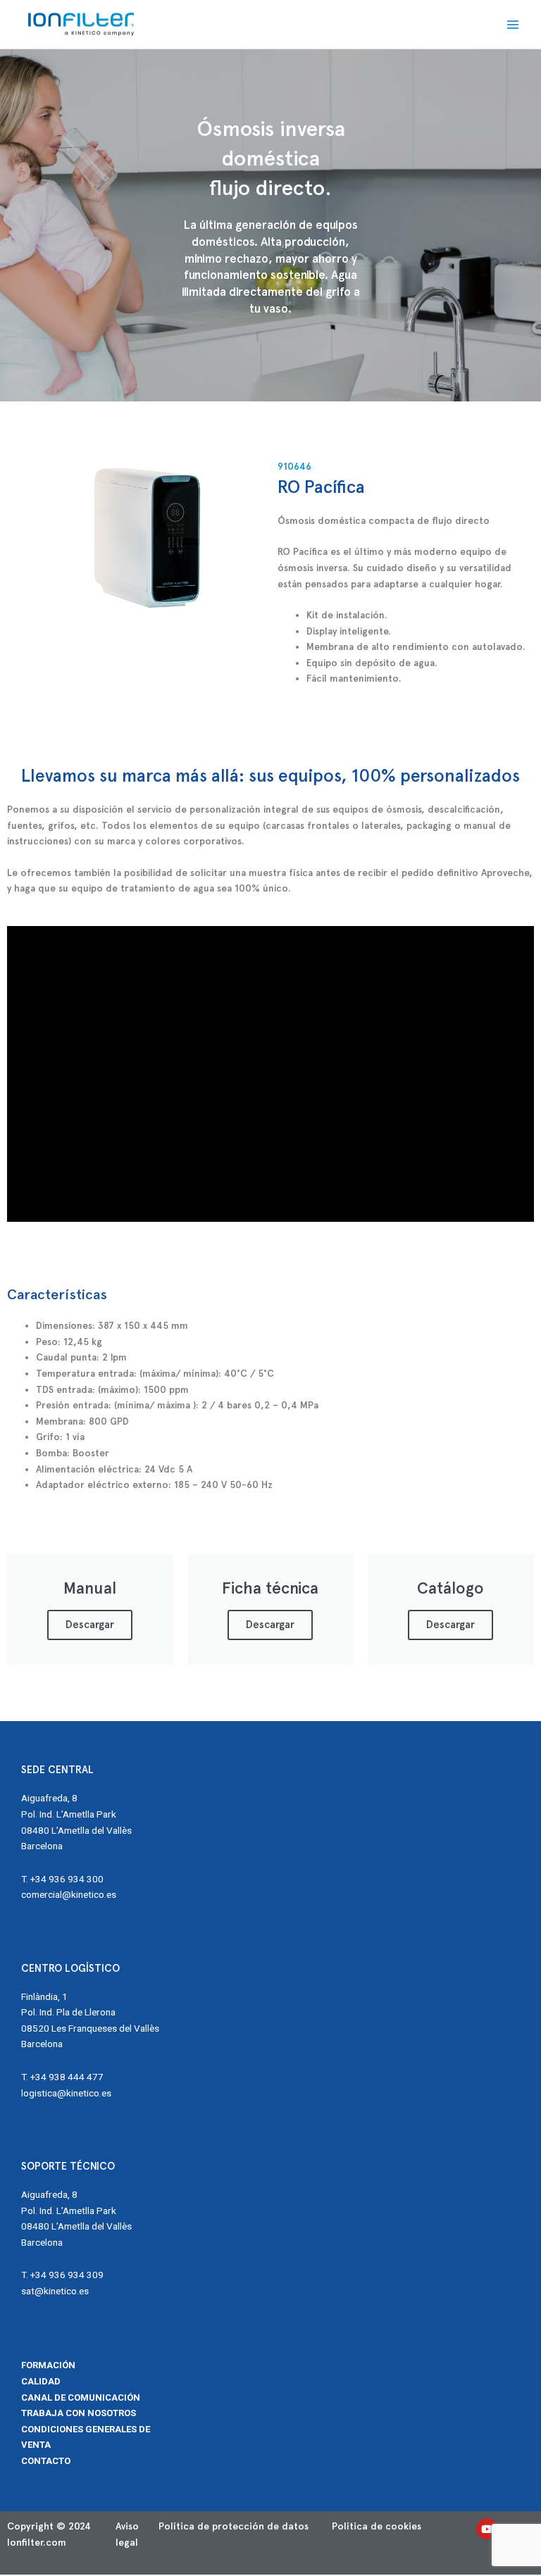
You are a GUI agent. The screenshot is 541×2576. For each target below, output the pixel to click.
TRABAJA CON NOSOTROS (79, 2413)
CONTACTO (46, 2461)
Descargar (90, 1625)
